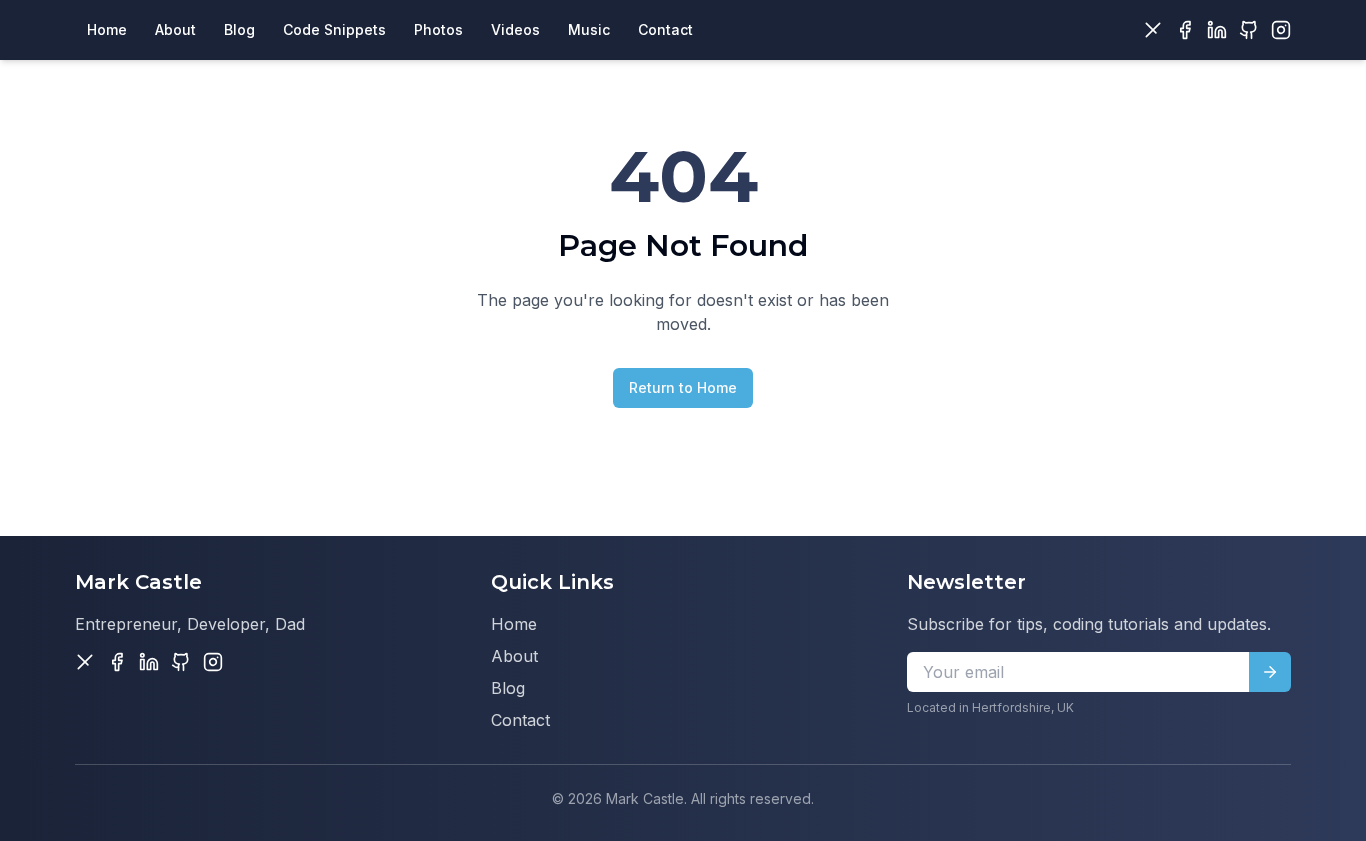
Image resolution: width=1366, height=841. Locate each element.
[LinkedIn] (1217, 30)
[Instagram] (1281, 30)
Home (514, 624)
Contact (520, 720)
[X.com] (1153, 30)
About (514, 656)
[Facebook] (1185, 30)
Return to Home (683, 387)
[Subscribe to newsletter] (1270, 672)
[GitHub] (1249, 30)
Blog (508, 688)
